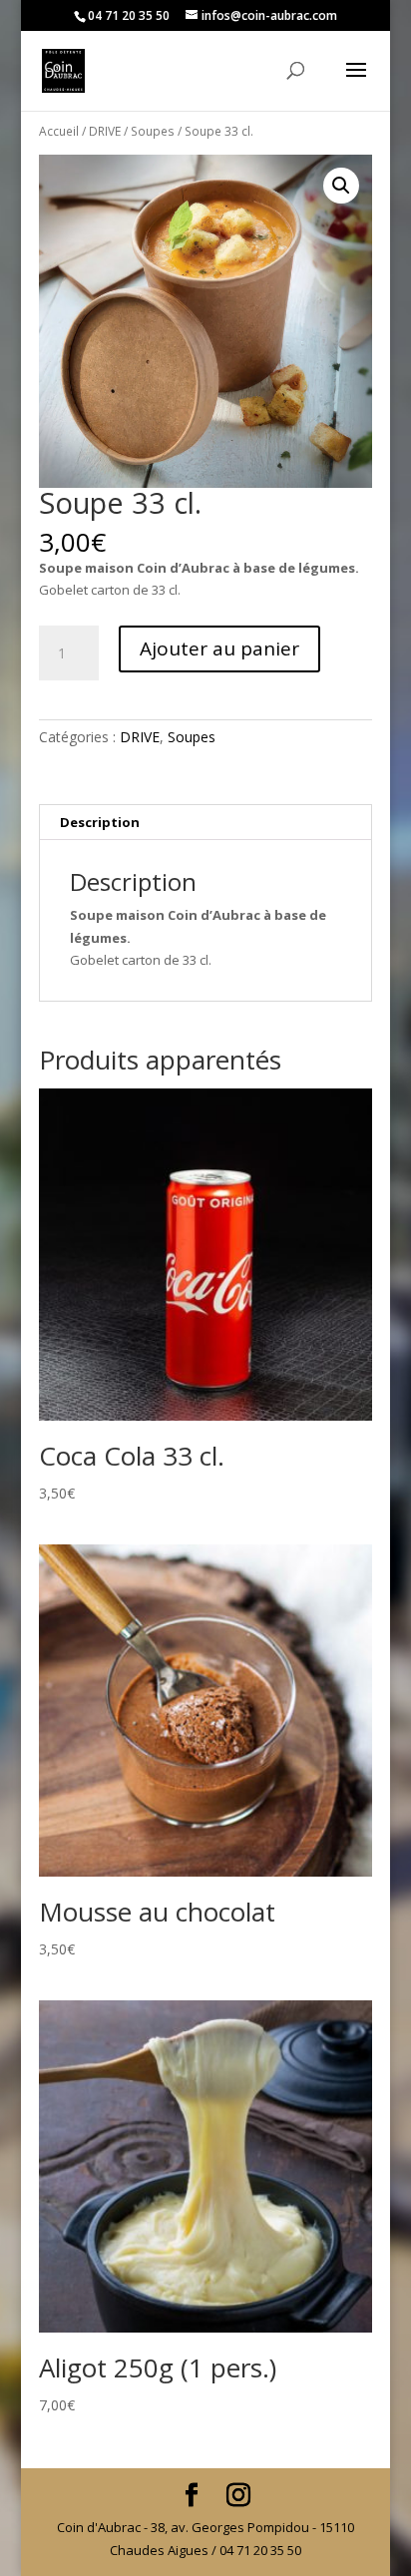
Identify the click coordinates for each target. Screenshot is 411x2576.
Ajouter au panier (219, 648)
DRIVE (105, 131)
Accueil (59, 131)
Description (100, 822)
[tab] (205, 823)
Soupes (153, 131)
